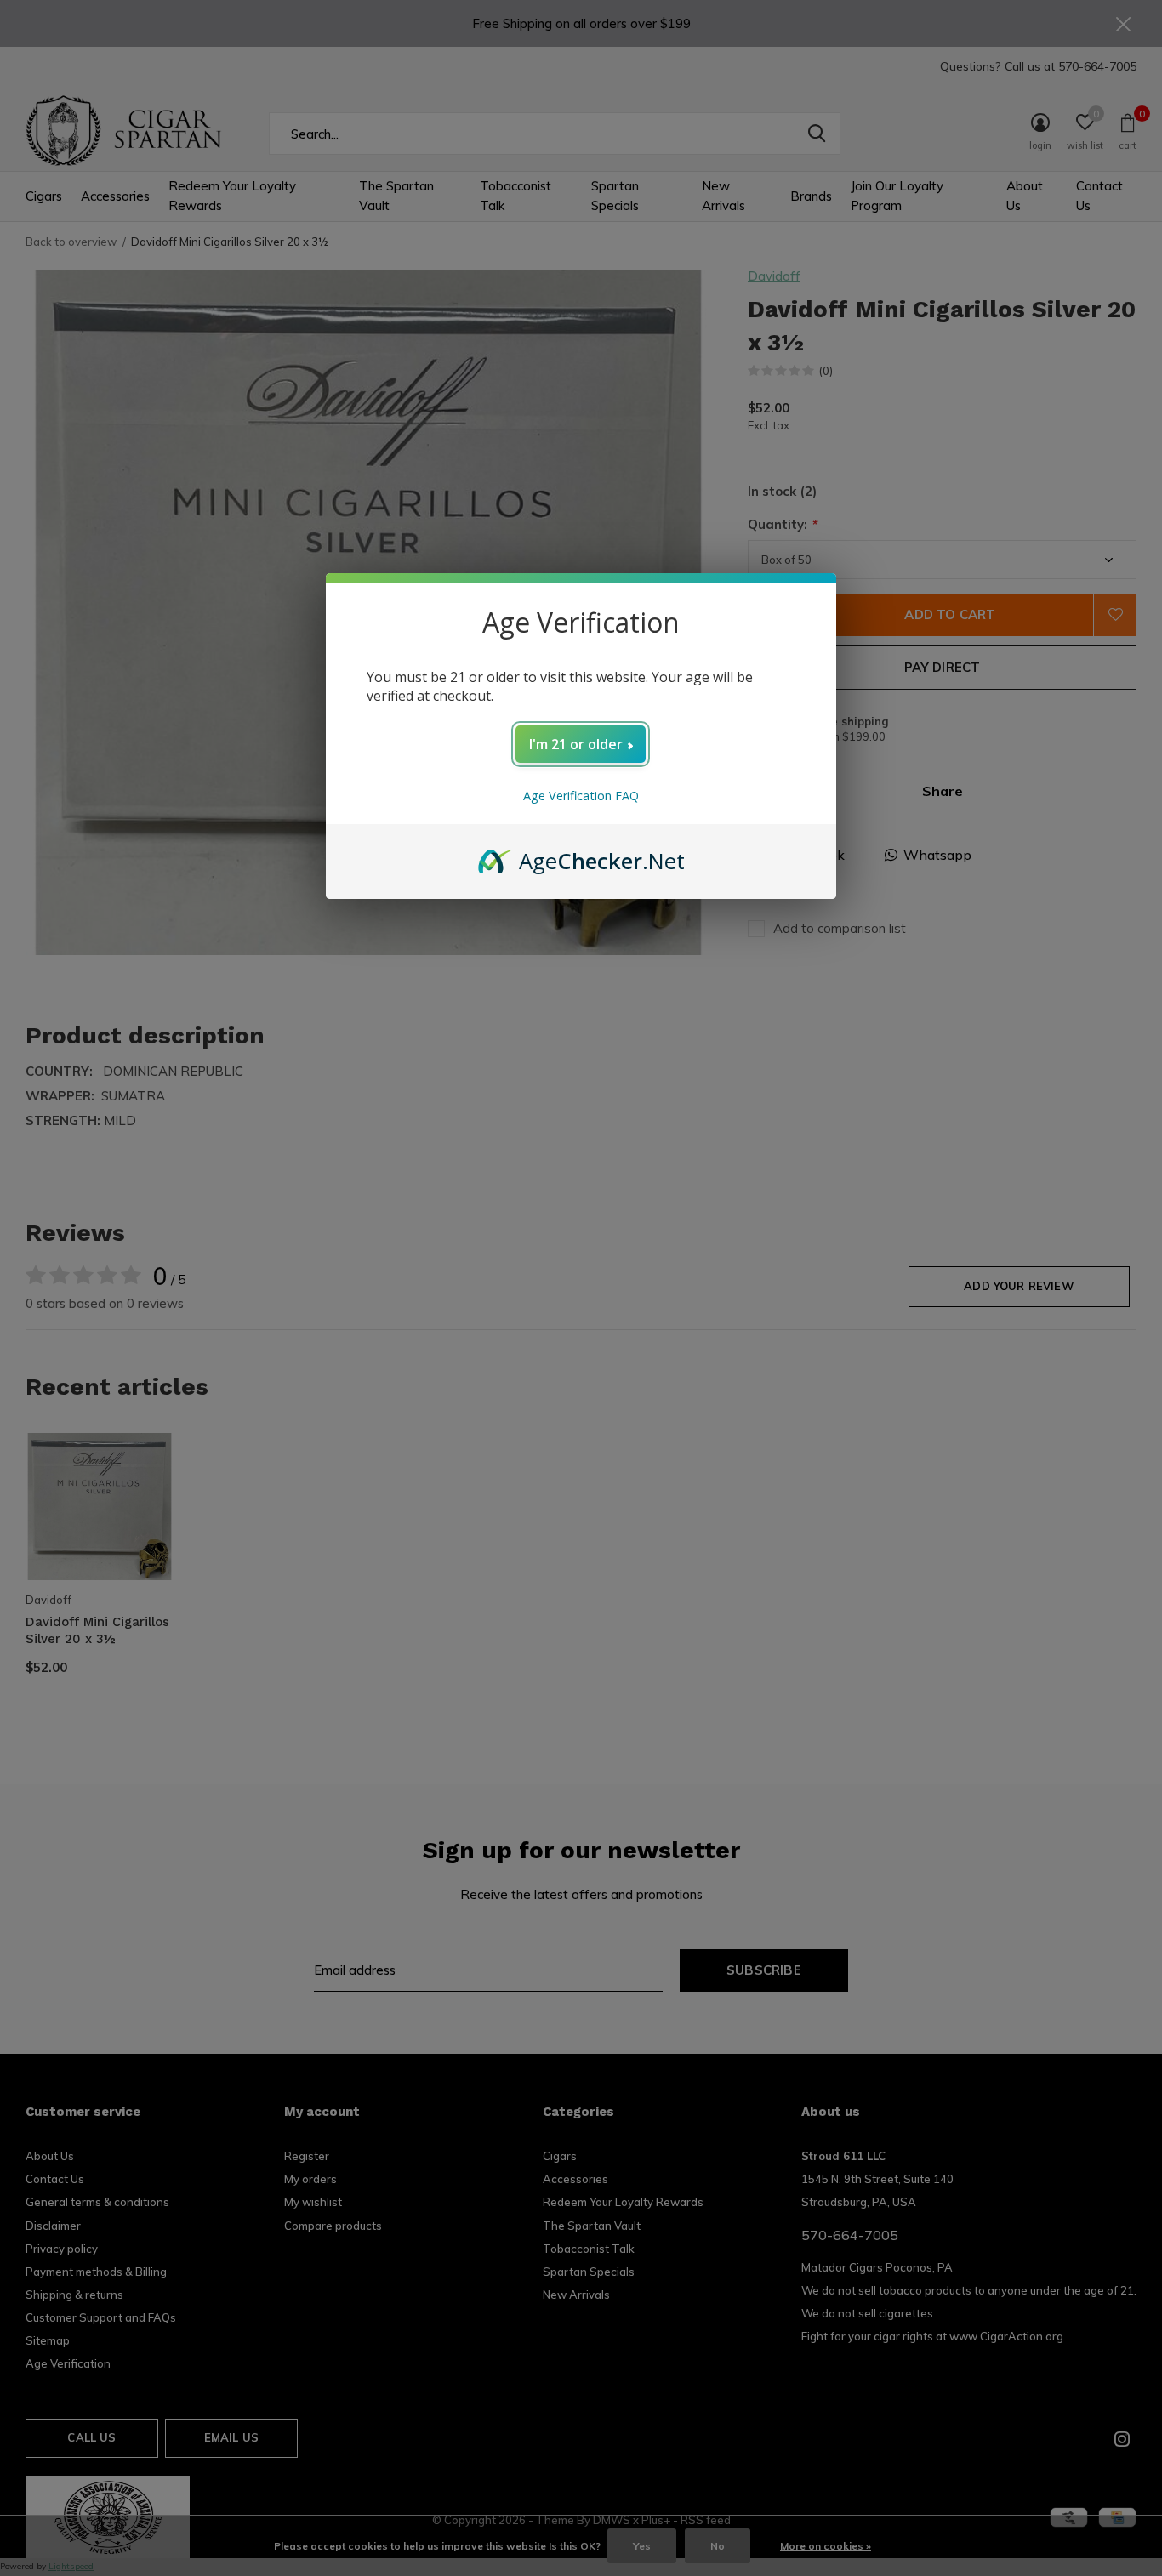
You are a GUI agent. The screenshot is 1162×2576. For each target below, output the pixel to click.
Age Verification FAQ (581, 796)
